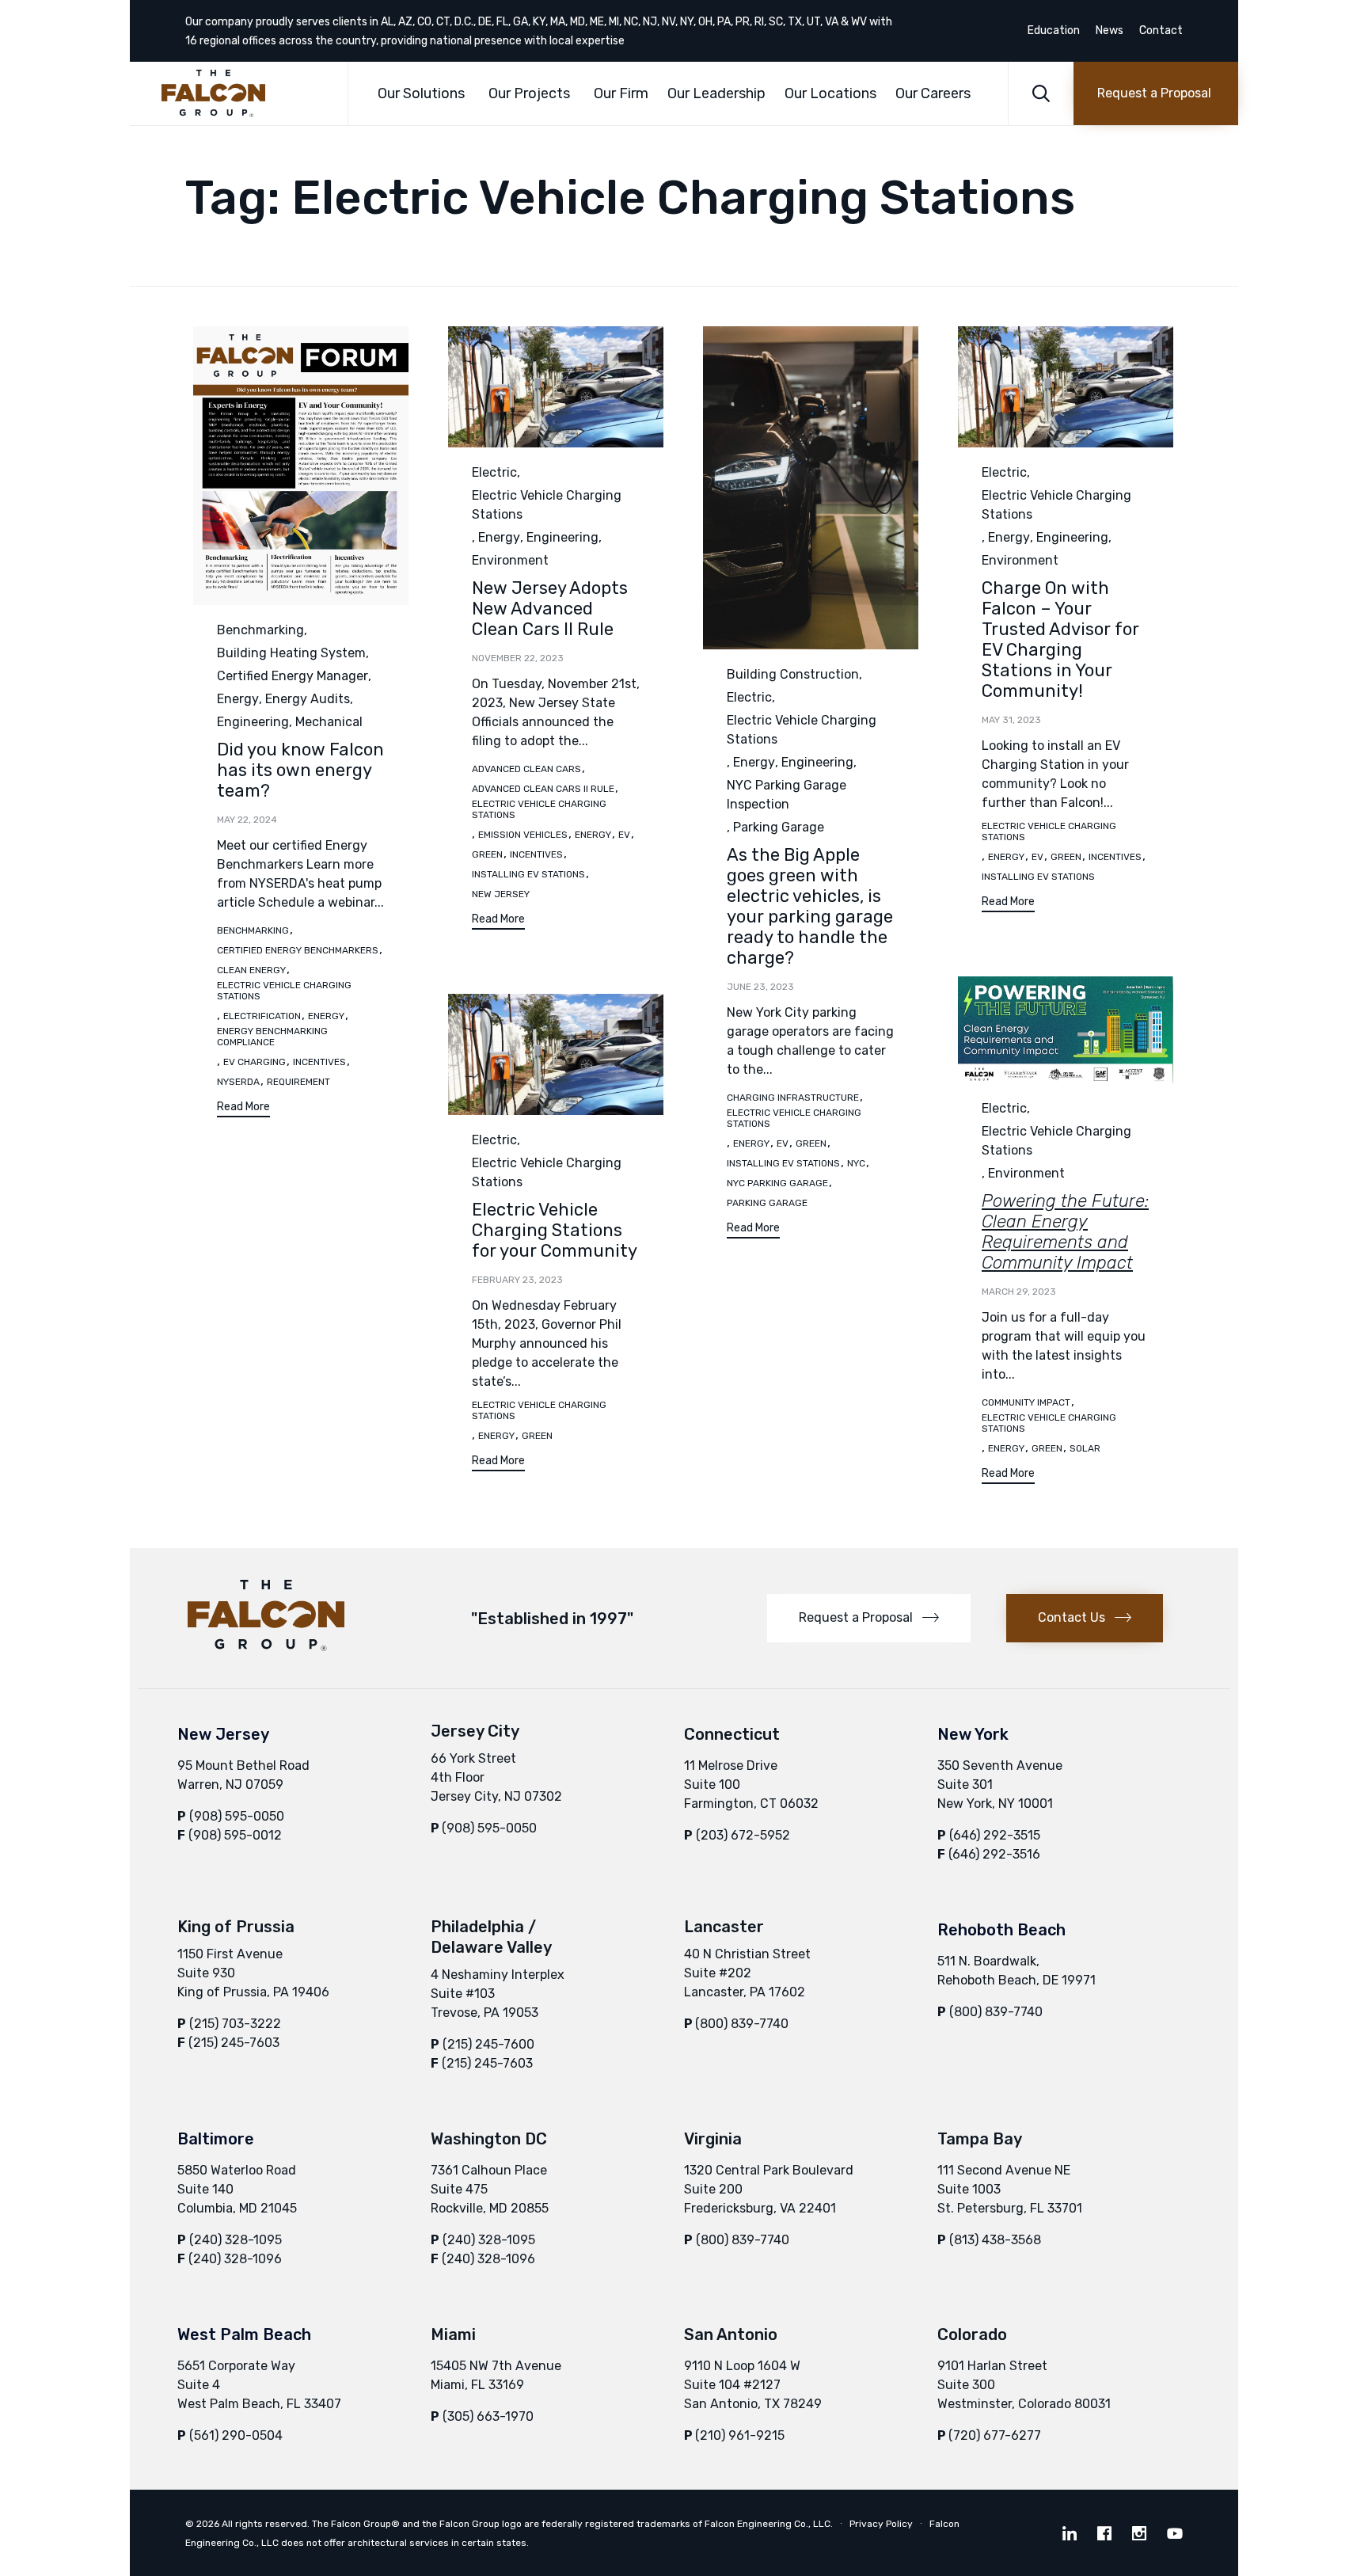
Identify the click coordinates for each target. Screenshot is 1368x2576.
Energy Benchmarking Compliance (272, 1037)
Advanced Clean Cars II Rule (543, 789)
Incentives (319, 1062)
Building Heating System (291, 653)
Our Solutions (421, 93)
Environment (510, 560)
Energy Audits (308, 699)
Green (487, 854)
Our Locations (830, 93)
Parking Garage (779, 827)
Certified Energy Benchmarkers (298, 950)
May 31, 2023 (1011, 720)
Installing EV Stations (528, 874)
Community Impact (1026, 1402)
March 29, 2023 (1019, 1292)
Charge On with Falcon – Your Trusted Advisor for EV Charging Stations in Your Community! (1060, 639)
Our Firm (621, 93)
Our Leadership (716, 93)
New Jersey (501, 894)
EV (624, 835)
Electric (494, 472)
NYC (856, 1163)
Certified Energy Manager (293, 676)
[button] (1156, 93)
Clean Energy (251, 970)
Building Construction (793, 674)
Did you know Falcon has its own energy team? (300, 770)
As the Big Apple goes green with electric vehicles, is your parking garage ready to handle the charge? (810, 906)
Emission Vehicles (523, 835)
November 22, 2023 (518, 658)
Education (1054, 31)
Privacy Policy (881, 2524)
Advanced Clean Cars (526, 769)
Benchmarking (260, 630)
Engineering (253, 722)
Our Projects (529, 93)
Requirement (298, 1082)
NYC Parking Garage (777, 1183)
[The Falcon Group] (243, 93)
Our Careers (933, 93)
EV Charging (255, 1062)
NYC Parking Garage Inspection (787, 795)
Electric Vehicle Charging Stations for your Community (555, 1230)
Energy (238, 699)
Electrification (262, 1016)
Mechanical (329, 722)
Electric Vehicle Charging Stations (284, 991)
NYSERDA (238, 1082)
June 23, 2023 (760, 987)
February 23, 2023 (517, 1280)
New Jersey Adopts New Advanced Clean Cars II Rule (550, 609)
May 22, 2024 (247, 820)
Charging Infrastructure (793, 1098)
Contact (1161, 31)
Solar (1085, 1448)
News (1110, 31)
